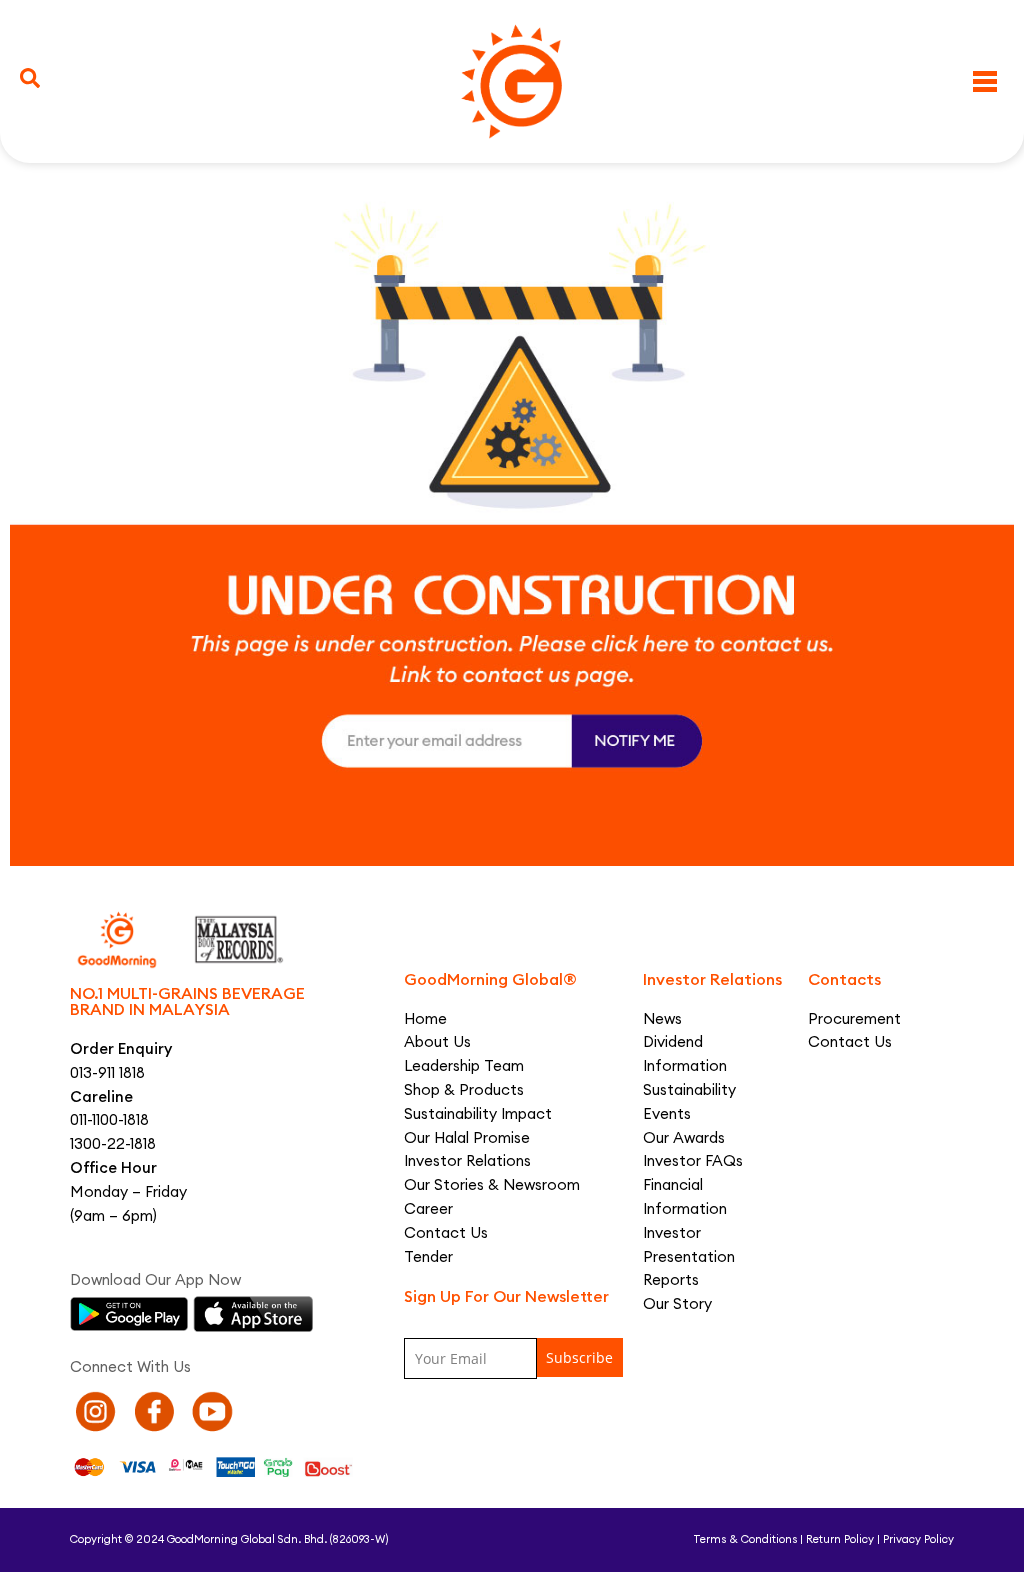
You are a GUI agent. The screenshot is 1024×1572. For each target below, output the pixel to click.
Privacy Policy (918, 1539)
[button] (30, 78)
